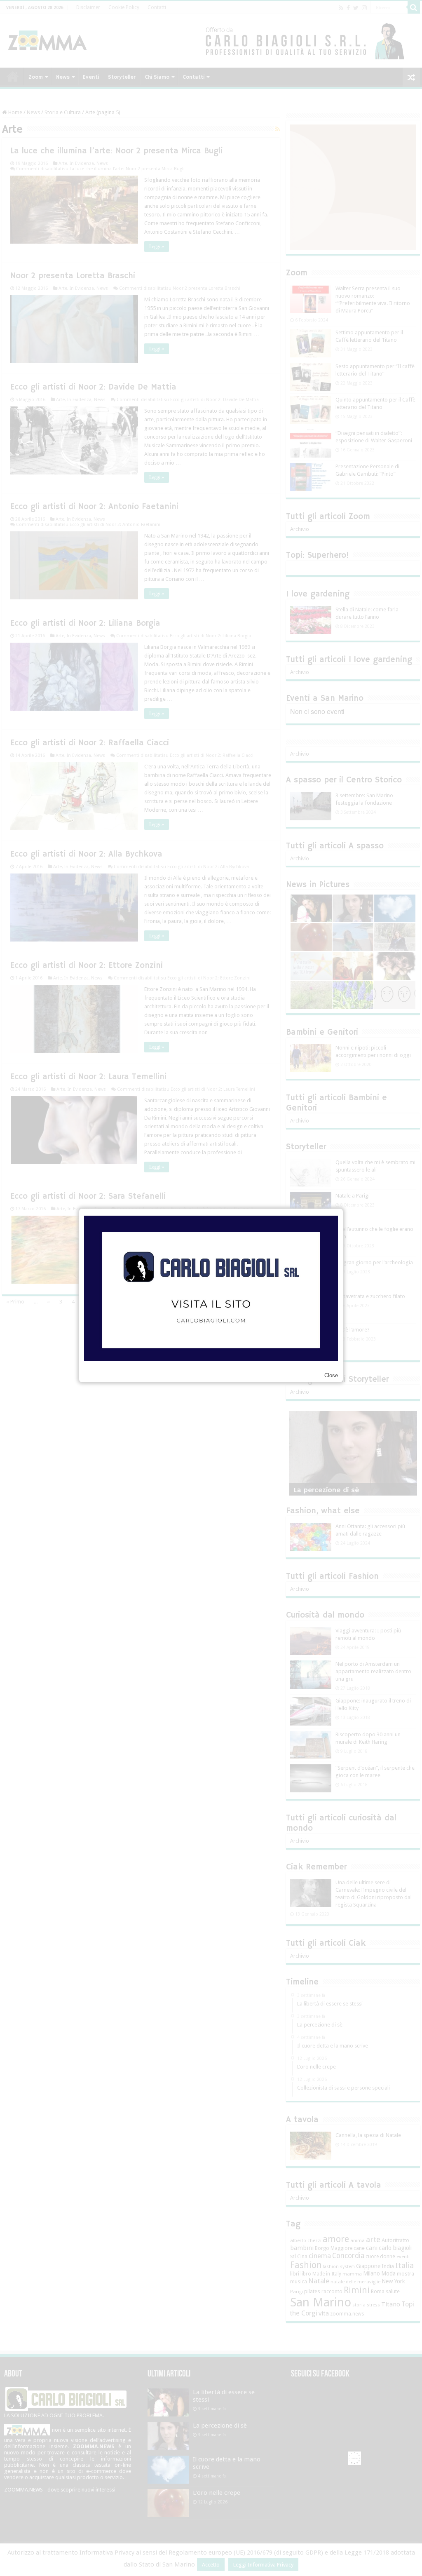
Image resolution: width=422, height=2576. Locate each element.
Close (331, 1375)
